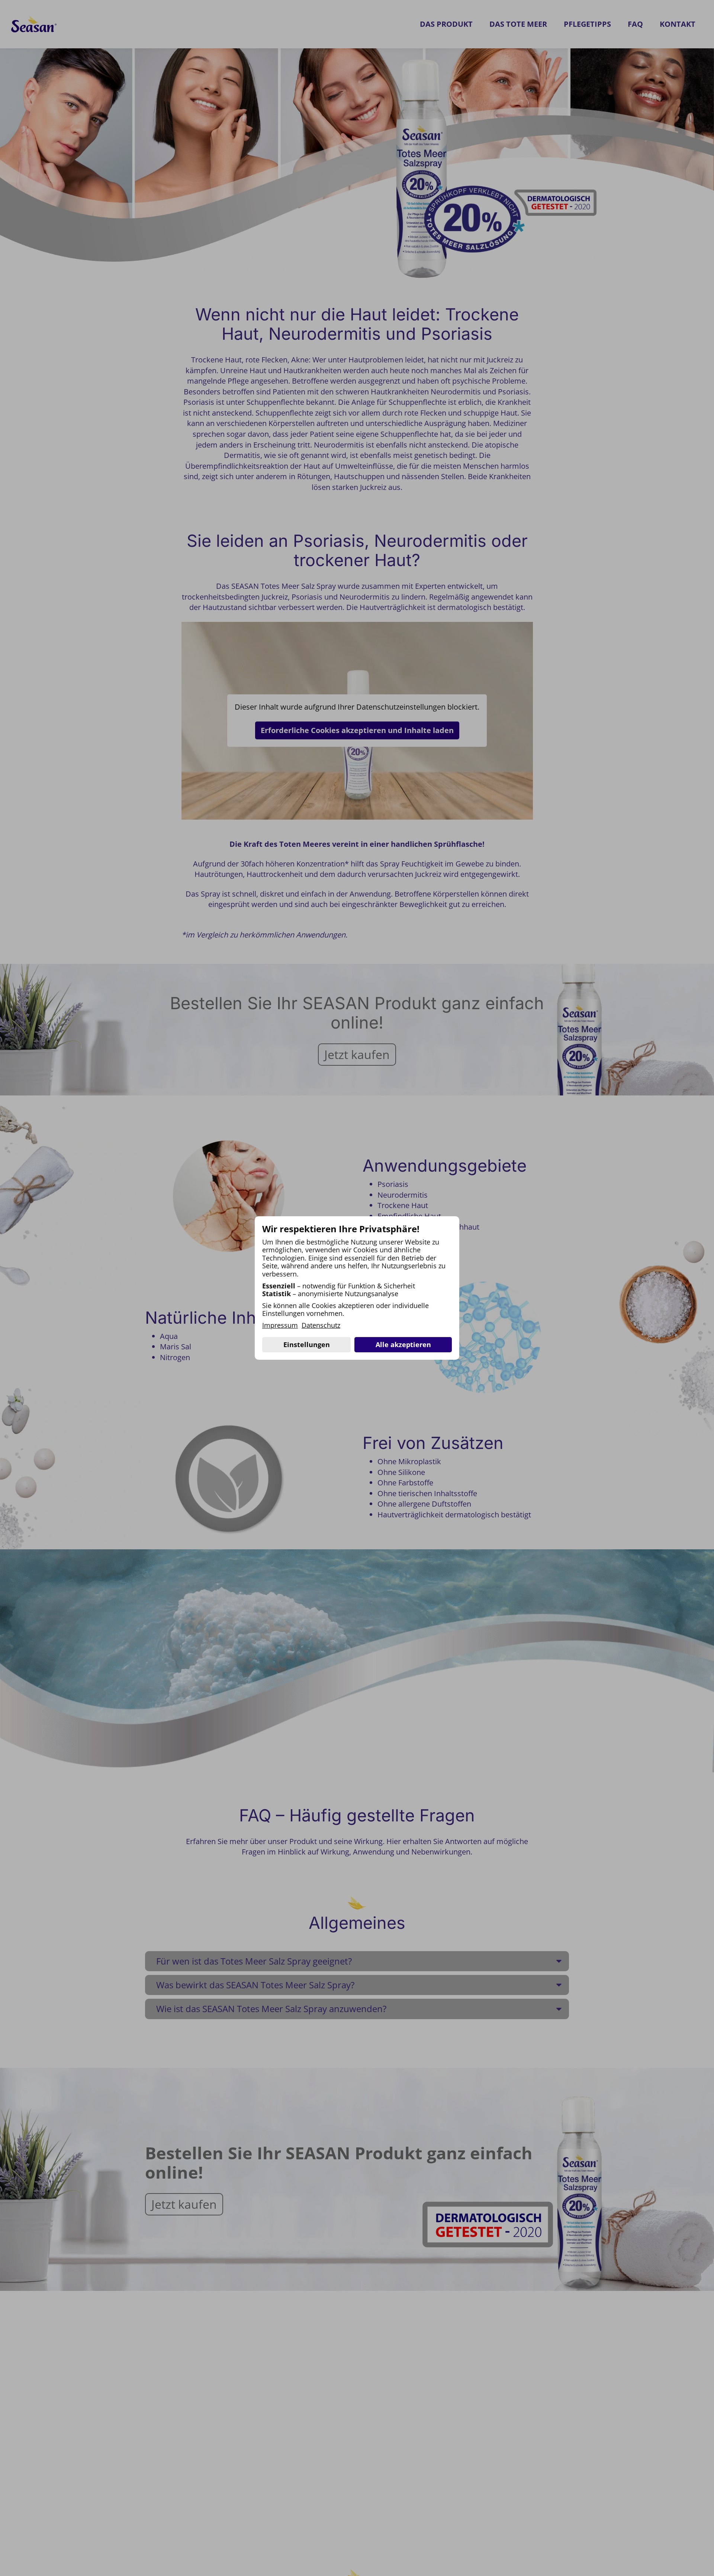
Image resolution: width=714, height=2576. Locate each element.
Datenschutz (321, 1326)
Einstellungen (307, 1345)
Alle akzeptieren (403, 1345)
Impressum (280, 1326)
